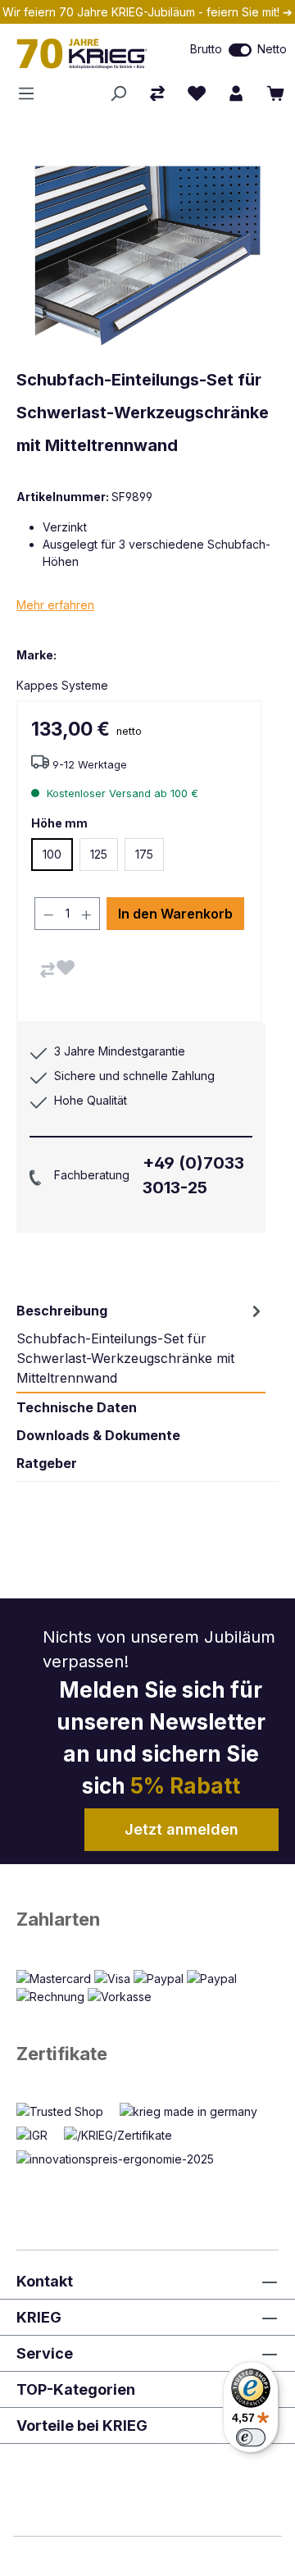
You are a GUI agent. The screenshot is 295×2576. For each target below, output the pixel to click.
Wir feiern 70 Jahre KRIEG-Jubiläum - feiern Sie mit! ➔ (147, 12)
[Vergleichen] (48, 970)
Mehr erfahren (55, 605)
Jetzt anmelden (182, 1829)
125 (99, 854)
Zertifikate (62, 2054)
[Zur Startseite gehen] (86, 53)
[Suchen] (118, 93)
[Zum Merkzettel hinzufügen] (66, 968)
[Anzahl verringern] (48, 914)
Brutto (206, 49)
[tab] (141, 1344)
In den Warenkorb (175, 914)
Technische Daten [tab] (77, 1407)
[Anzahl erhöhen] (87, 914)
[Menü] (31, 93)
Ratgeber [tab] (47, 1463)
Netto (272, 49)
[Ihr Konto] (236, 93)
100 (52, 854)
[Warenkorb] (275, 93)
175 (144, 854)
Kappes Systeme (62, 685)
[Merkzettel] (197, 93)
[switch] (240, 50)
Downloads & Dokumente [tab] (98, 1435)
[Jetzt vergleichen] (157, 93)
